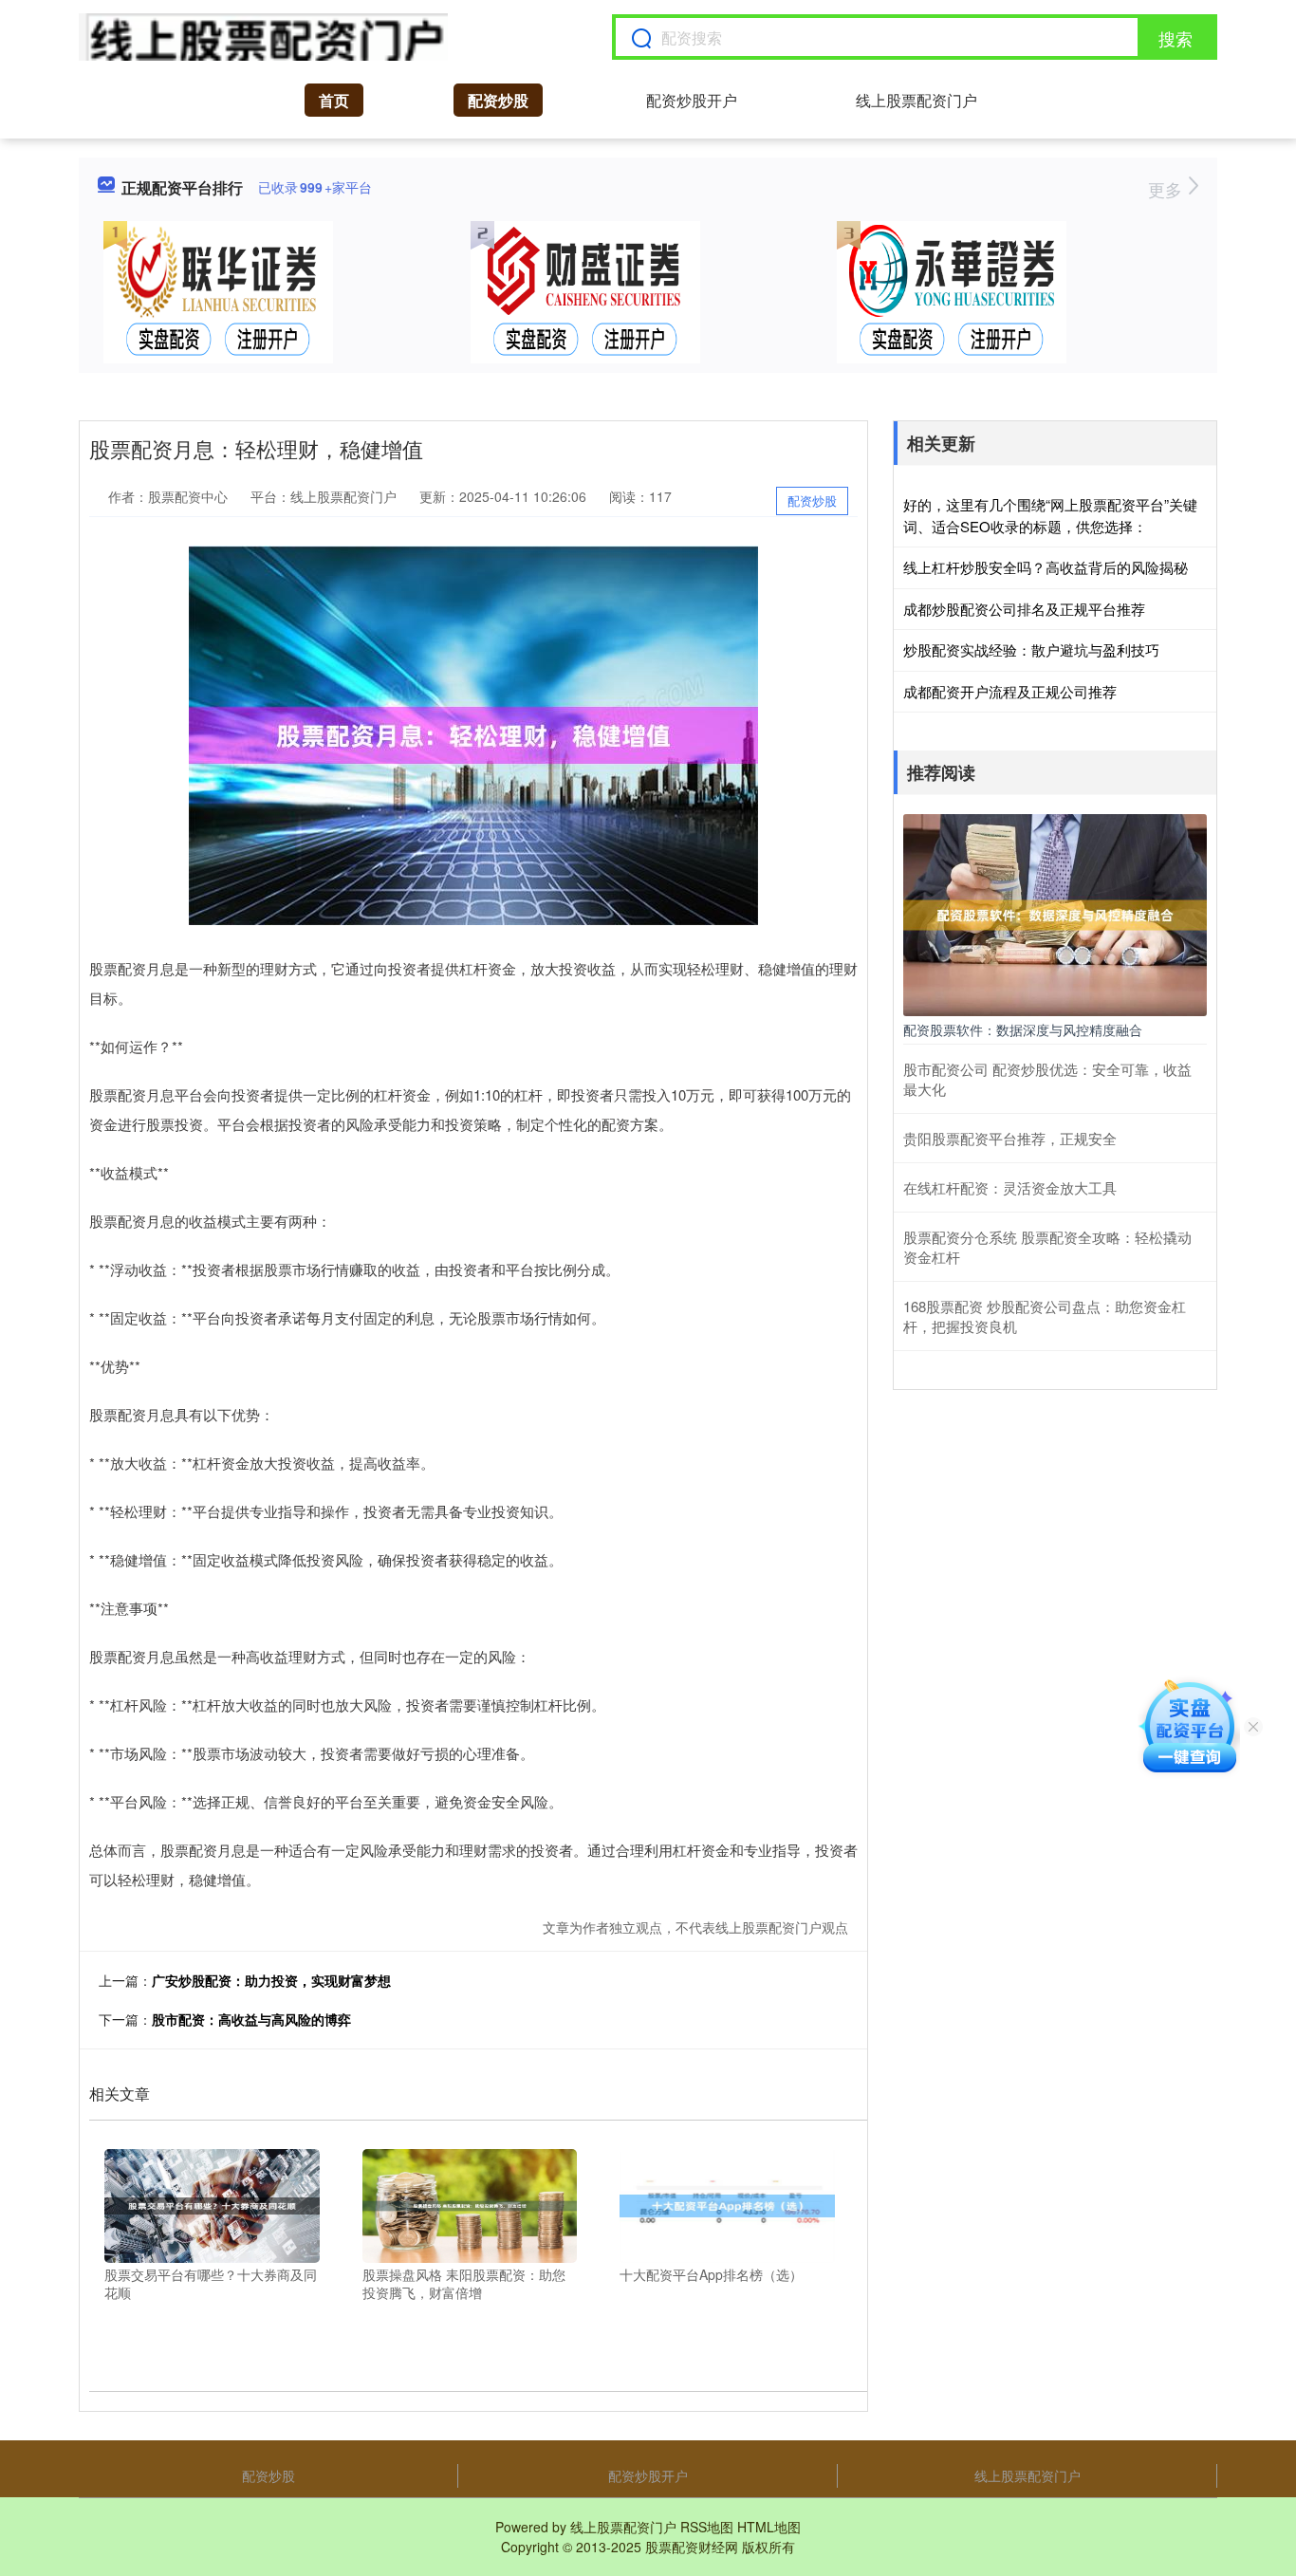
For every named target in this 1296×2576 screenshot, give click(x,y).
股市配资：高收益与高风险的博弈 (251, 2019)
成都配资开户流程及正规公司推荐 (1010, 691)
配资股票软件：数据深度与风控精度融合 (1023, 1029)
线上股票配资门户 (916, 100)
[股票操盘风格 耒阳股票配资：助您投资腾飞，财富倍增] (470, 2203)
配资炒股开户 (692, 100)
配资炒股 (498, 100)
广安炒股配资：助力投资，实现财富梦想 (271, 1980)
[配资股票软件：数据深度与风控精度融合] (1055, 913)
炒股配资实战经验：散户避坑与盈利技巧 (1031, 649)
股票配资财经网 (692, 2547)
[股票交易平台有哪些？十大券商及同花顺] (212, 2203)
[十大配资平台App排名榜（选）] (727, 2203)
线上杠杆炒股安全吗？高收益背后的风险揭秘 (1046, 567)
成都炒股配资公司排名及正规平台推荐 (1024, 609)
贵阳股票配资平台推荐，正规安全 (1010, 1138)
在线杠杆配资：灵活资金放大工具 (1010, 1187)
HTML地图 (769, 2527)
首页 (334, 100)
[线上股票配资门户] (263, 37)
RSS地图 (707, 2527)
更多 (1167, 189)
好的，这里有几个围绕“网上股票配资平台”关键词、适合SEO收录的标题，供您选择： (1050, 515)
